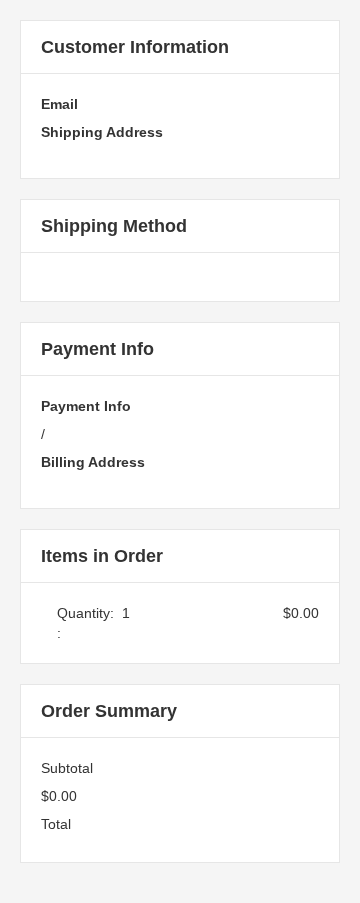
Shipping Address (102, 132)
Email (59, 104)
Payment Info (86, 406)
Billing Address (93, 462)
